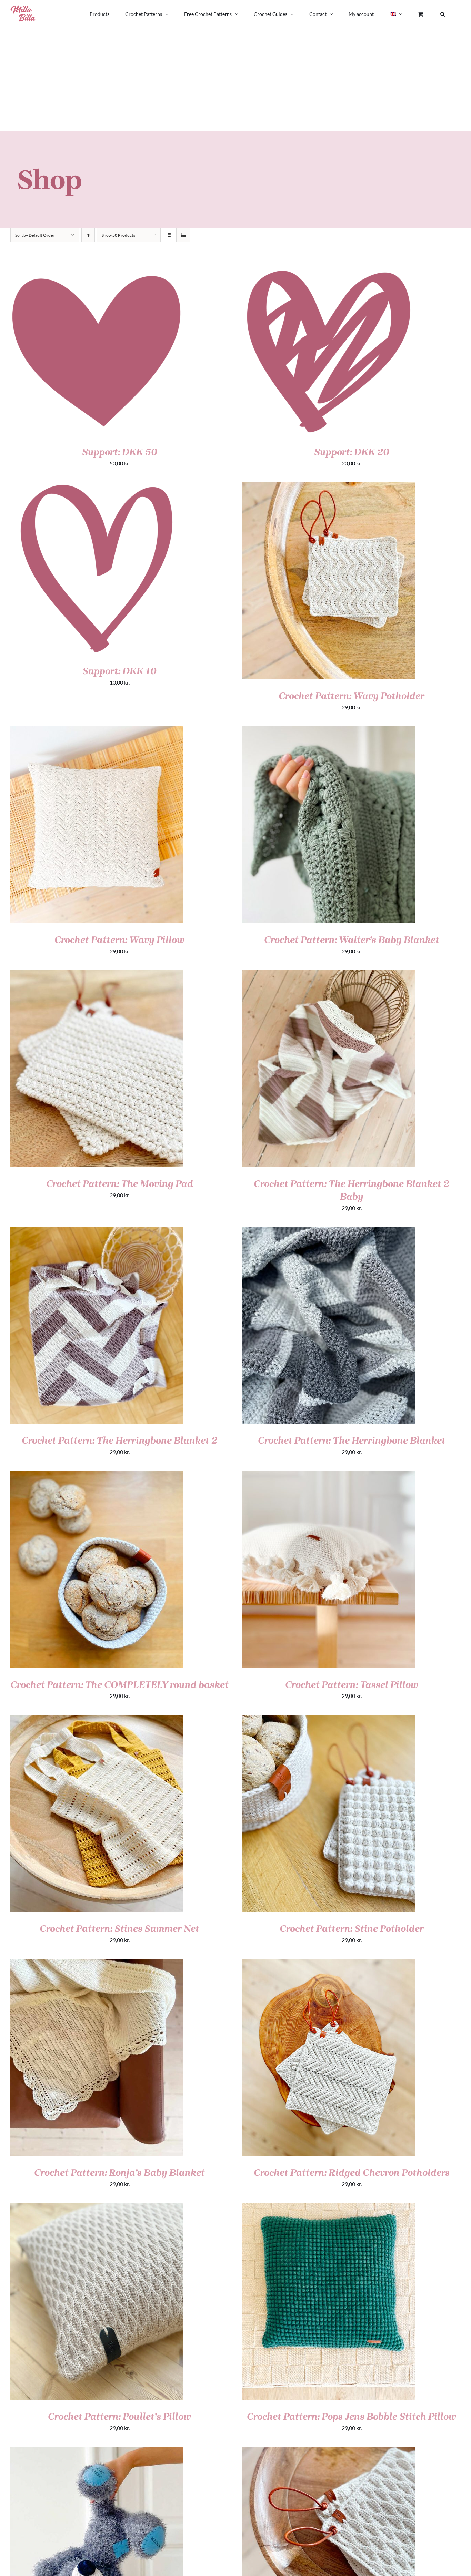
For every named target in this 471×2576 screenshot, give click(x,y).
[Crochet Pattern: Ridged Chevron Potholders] (329, 1963)
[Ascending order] (88, 235)
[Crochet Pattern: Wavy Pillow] (97, 731)
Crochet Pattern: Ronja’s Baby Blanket (119, 2172)
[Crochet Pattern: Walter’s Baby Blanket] (329, 731)
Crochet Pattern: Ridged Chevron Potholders (352, 2172)
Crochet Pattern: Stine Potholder (352, 1929)
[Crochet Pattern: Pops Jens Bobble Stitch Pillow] (329, 2207)
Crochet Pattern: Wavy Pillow (119, 940)
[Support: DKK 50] (97, 268)
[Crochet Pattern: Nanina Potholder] (329, 2451)
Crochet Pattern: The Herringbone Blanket (352, 1440)
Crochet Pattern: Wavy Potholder (352, 696)
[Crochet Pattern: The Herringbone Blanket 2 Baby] (329, 975)
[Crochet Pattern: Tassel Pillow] (329, 1476)
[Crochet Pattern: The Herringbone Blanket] (329, 1231)
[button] (443, 14)
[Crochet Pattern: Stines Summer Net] (97, 1719)
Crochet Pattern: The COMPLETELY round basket (119, 1685)
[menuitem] (396, 14)
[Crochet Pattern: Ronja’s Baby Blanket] (97, 1963)
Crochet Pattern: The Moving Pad (120, 1184)
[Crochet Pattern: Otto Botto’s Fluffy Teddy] (97, 2451)
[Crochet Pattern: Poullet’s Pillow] (97, 2207)
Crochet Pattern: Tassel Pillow (352, 1685)
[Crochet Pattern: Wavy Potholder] (329, 487)
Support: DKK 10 (119, 671)
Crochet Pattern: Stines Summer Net (119, 1929)
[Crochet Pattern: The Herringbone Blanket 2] (97, 1231)
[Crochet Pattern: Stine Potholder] (329, 1719)
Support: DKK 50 (120, 452)
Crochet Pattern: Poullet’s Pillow (119, 2416)
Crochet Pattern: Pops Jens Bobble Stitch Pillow (352, 2416)
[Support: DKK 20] (329, 268)
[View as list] (183, 235)
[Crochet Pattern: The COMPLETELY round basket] (97, 1476)
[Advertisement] (235, 80)
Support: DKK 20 (352, 452)
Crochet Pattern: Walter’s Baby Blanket (352, 940)
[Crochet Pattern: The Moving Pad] (97, 975)
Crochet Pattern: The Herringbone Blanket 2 (119, 1440)
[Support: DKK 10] (97, 487)
